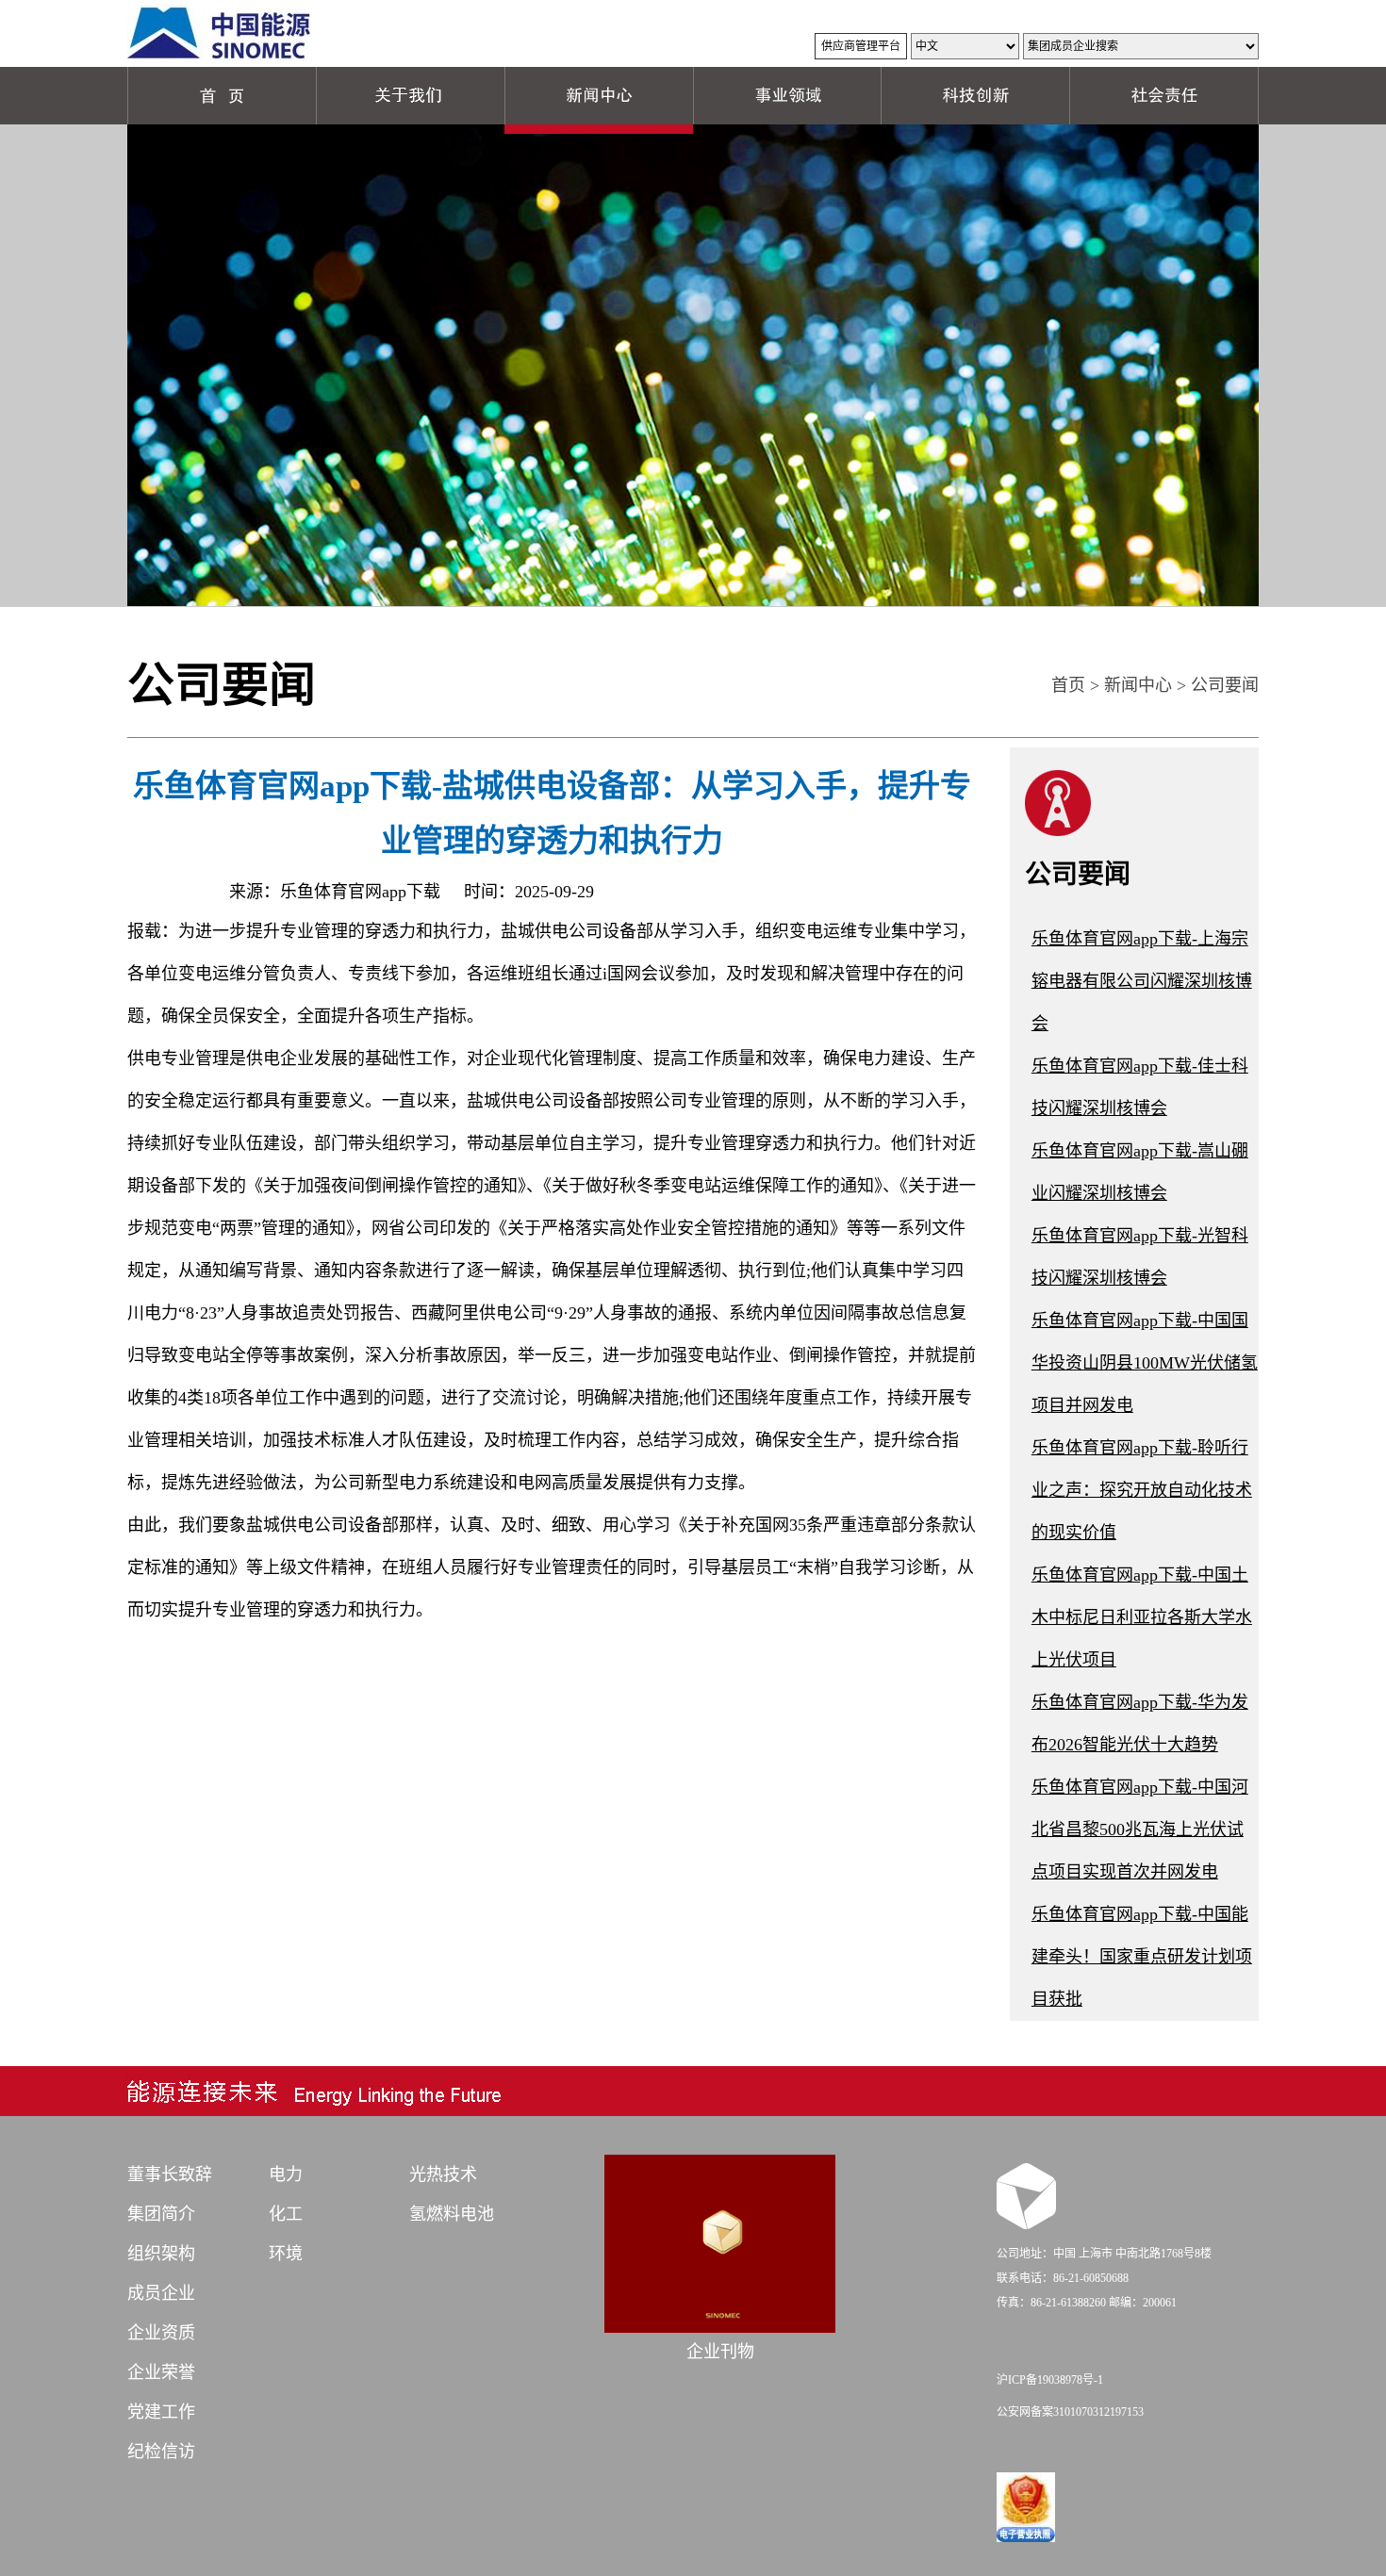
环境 (286, 2254)
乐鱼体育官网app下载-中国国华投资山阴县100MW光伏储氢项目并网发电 (1145, 1363)
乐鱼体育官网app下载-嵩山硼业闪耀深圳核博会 (1140, 1172)
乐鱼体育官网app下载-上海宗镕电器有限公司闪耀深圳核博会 (1142, 981)
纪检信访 (161, 2452)
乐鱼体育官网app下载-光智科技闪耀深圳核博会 (1140, 1257)
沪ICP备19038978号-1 (1050, 2380)
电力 (286, 2174)
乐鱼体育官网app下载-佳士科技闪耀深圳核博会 (1140, 1087)
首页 (1068, 685)
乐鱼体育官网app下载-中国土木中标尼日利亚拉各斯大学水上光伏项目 (1142, 1617)
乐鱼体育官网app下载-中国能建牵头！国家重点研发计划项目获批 (1142, 1957)
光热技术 (443, 2174)
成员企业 (161, 2293)
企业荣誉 (161, 2372)
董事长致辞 (170, 2174)
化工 (286, 2214)
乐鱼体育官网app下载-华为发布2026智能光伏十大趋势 (1140, 1723)
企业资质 (161, 2333)
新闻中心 (1138, 685)
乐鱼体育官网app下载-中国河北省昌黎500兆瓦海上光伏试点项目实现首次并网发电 (1140, 1829)
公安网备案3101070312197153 (1070, 2412)
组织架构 (161, 2254)
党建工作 (161, 2412)
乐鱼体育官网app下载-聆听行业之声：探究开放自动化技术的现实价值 (1142, 1490)
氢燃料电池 (452, 2214)
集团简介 (161, 2214)
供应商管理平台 (861, 46)
